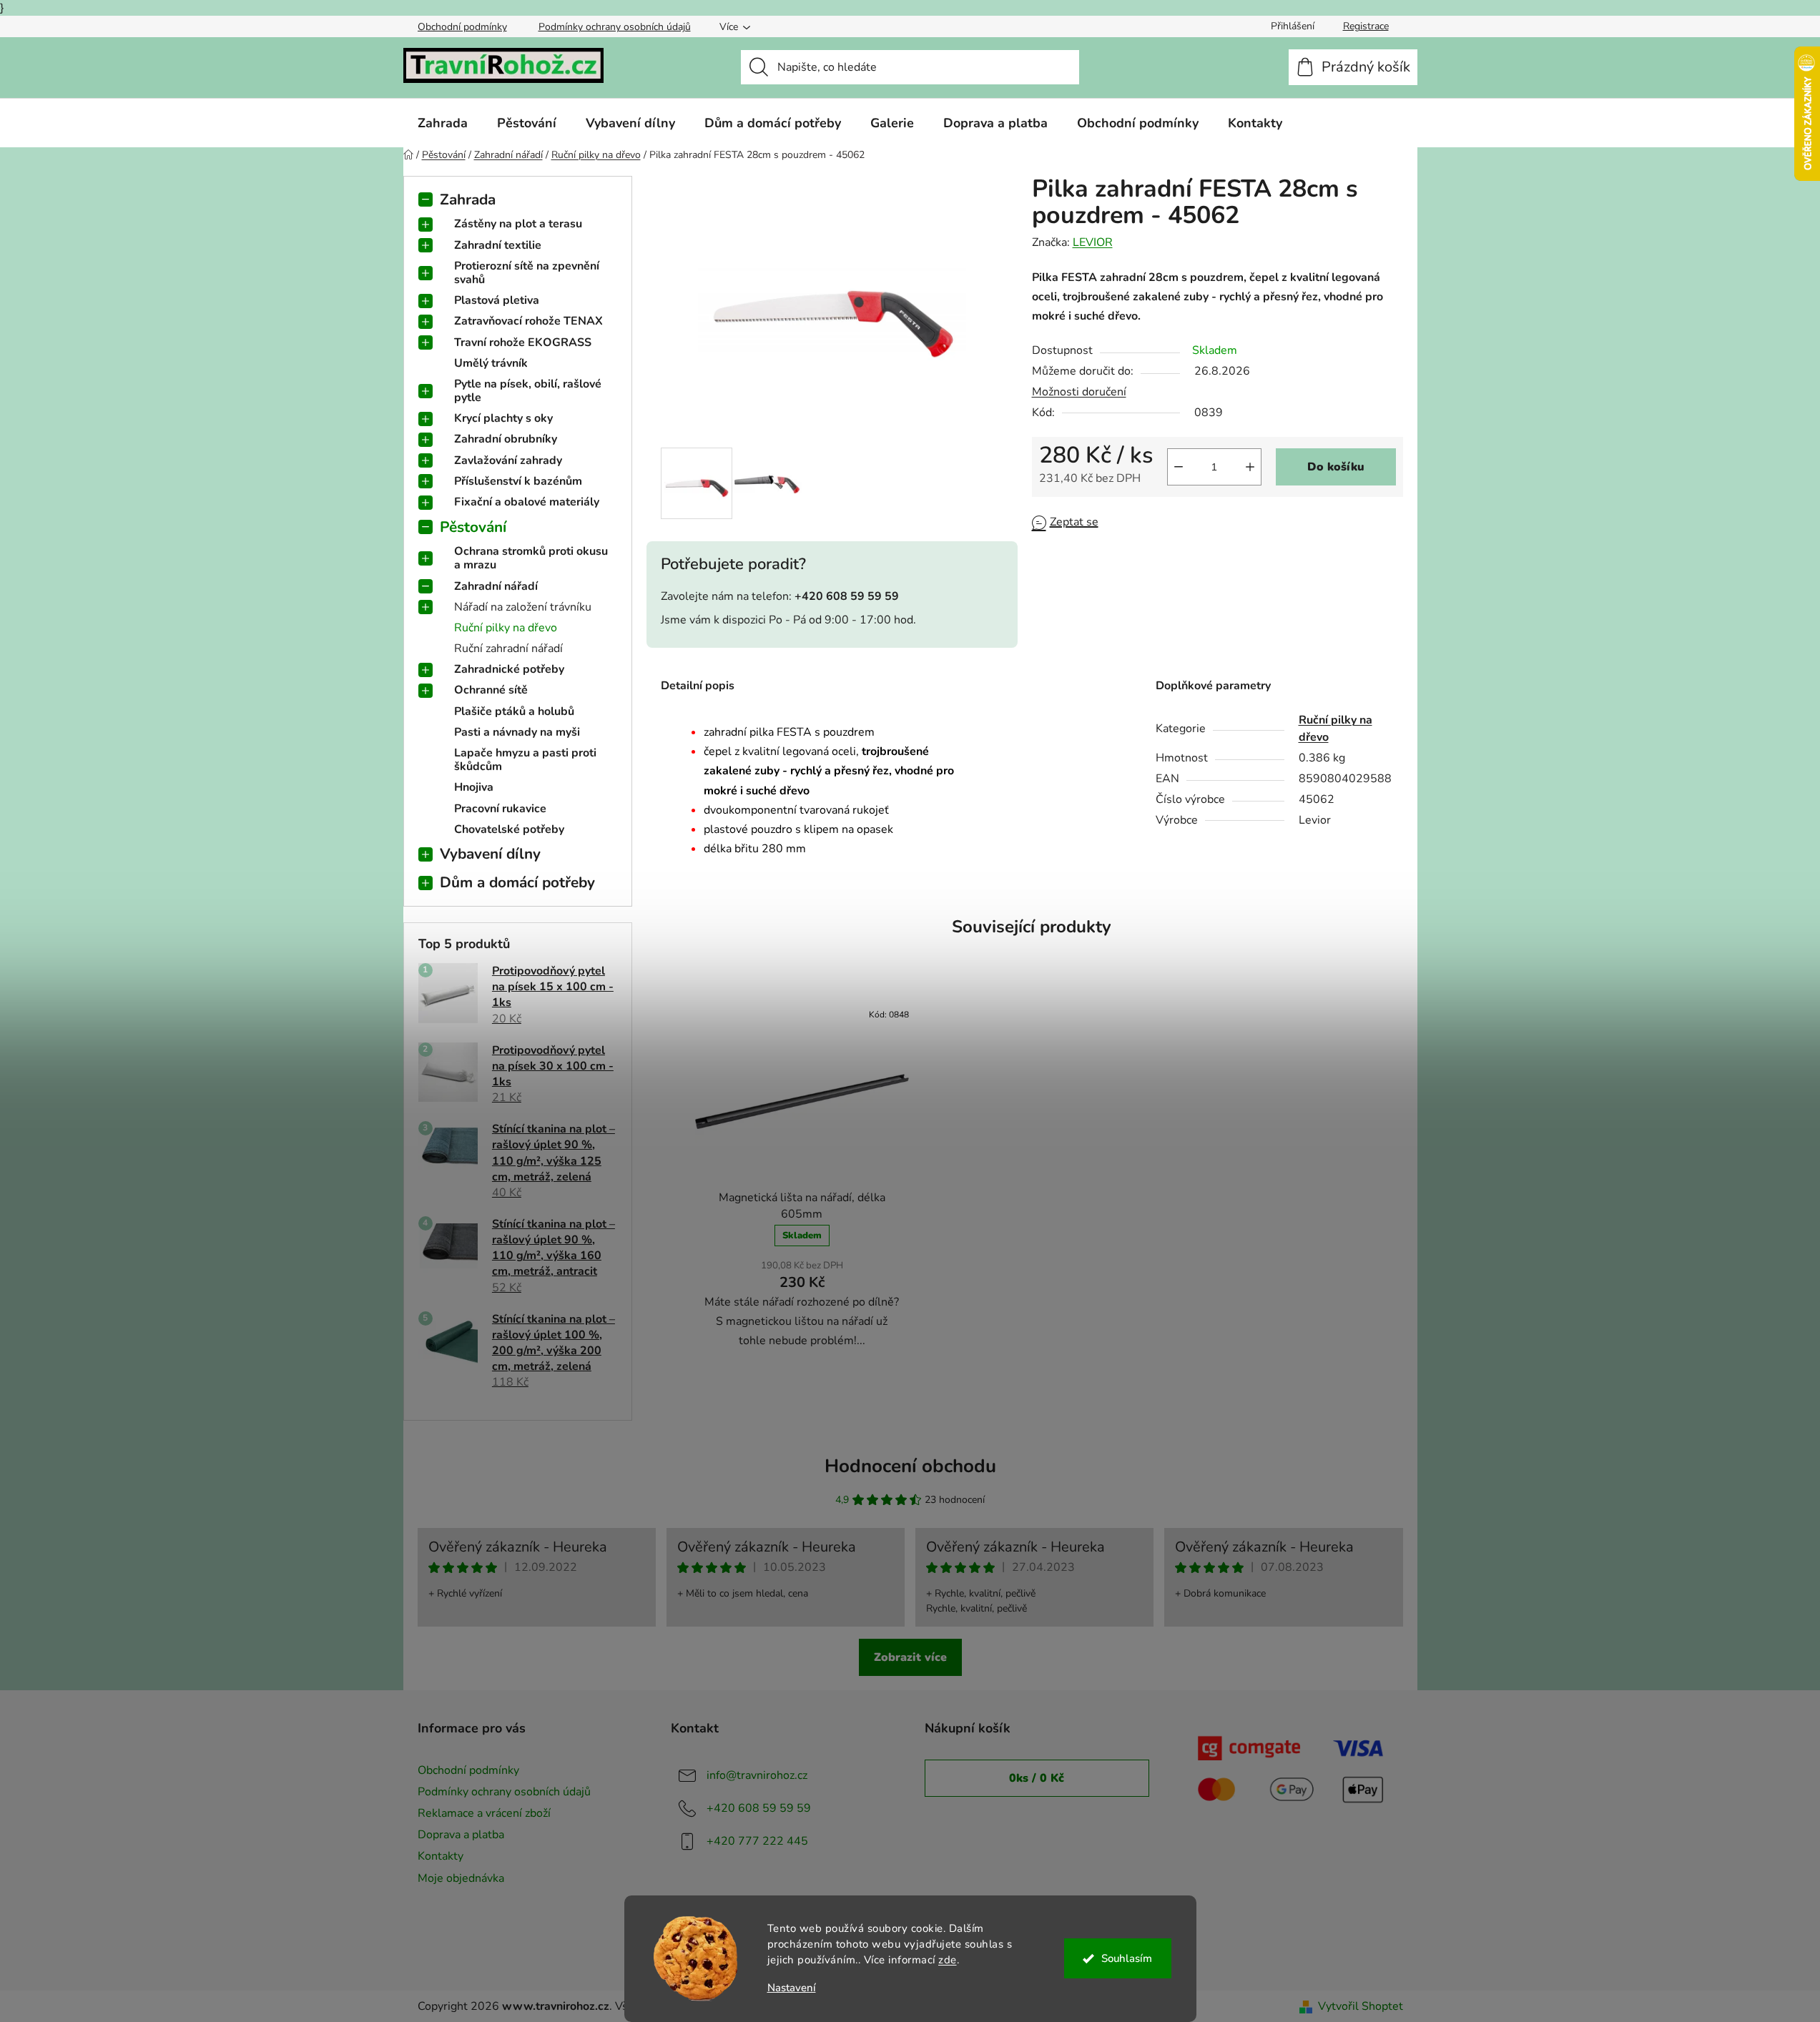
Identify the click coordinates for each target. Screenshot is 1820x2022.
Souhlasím (1127, 1958)
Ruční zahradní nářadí (508, 648)
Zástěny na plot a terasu (518, 224)
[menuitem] (443, 123)
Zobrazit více (910, 1657)
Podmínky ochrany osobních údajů (615, 27)
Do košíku (1336, 467)
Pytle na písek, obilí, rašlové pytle (528, 391)
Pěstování (473, 527)
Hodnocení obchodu (910, 1466)
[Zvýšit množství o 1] (1250, 467)
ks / (1037, 1778)
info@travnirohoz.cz (757, 1775)
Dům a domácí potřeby (517, 882)
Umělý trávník (491, 363)
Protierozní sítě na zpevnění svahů (527, 273)
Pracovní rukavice (500, 809)
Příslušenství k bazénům (518, 481)
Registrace (1366, 26)
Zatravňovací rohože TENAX (528, 321)
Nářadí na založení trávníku (523, 607)
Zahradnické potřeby (509, 669)
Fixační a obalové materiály (527, 502)
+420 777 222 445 (757, 1841)
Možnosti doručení (1079, 392)
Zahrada (468, 199)
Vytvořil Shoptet (1361, 2006)
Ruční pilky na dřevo (506, 628)
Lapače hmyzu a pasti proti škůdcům (525, 760)
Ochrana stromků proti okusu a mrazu (531, 558)
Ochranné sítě (491, 690)
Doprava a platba (461, 1835)
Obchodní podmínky (462, 27)
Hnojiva (474, 787)
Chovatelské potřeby (509, 829)
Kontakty (441, 1856)
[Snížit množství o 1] (1179, 467)
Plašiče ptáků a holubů (514, 711)
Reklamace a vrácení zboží (484, 1813)
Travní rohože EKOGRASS (523, 342)
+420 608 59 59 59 (759, 1808)
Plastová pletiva (497, 300)
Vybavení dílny (490, 854)
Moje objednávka (461, 1878)
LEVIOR (1093, 242)
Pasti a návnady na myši (517, 732)
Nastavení (792, 1988)
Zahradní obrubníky (506, 439)
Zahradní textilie (498, 245)
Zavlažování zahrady (508, 460)
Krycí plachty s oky (503, 418)
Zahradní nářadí (496, 586)
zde (948, 1960)
